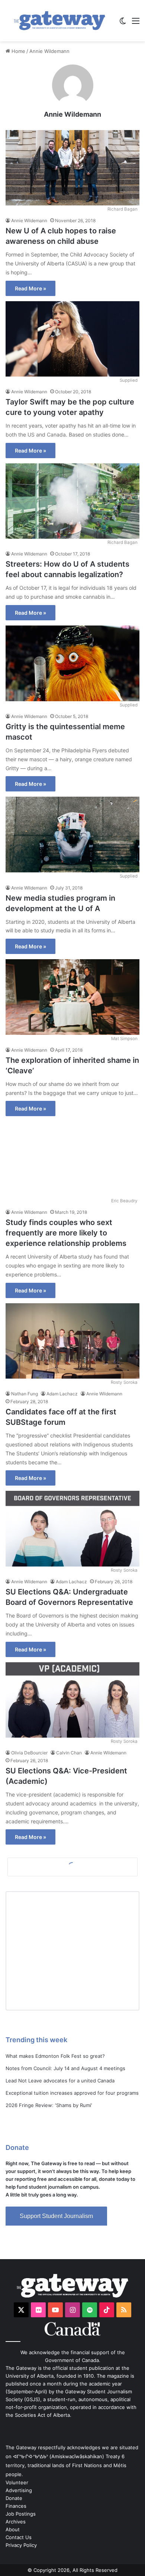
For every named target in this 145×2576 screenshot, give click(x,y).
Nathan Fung (25, 1394)
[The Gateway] (59, 21)
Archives (16, 2522)
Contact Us (19, 2537)
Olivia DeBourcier (29, 1753)
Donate (14, 2498)
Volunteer (17, 2482)
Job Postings (21, 2514)
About (13, 2529)
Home (18, 51)
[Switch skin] (123, 23)
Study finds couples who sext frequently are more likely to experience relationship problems (66, 1233)
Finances (16, 2506)
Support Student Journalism (56, 2216)
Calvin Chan (69, 1753)
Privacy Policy (21, 2545)
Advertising (19, 2490)
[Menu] (136, 23)
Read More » (30, 288)
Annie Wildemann (72, 114)
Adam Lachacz (62, 1394)
